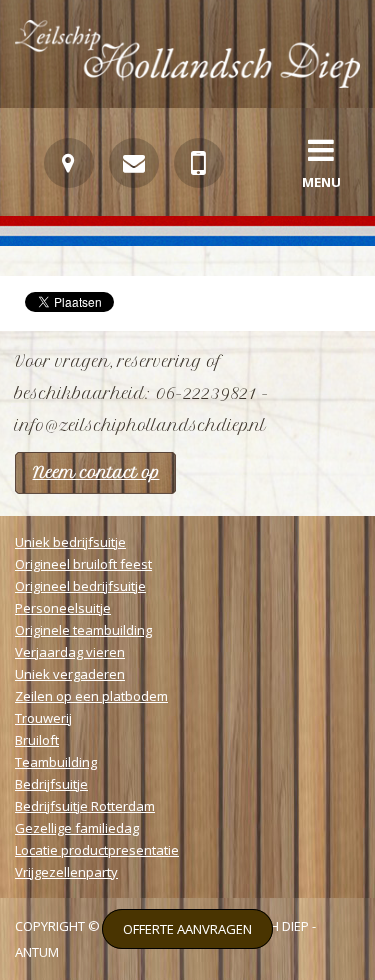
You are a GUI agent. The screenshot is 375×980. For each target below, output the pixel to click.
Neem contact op (96, 472)
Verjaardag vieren (70, 652)
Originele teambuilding (83, 630)
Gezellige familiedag (77, 828)
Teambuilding (56, 762)
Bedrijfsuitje (51, 784)
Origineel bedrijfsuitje (80, 586)
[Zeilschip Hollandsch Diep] (187, 82)
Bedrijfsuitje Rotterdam (85, 806)
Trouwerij (43, 718)
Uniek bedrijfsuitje (70, 542)
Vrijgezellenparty (66, 872)
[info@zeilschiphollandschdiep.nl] (134, 163)
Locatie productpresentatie (97, 850)
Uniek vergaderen (70, 674)
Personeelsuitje (63, 608)
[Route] (69, 163)
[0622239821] (199, 163)
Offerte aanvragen (187, 929)
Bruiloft (37, 740)
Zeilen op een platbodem (91, 696)
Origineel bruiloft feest (83, 564)
